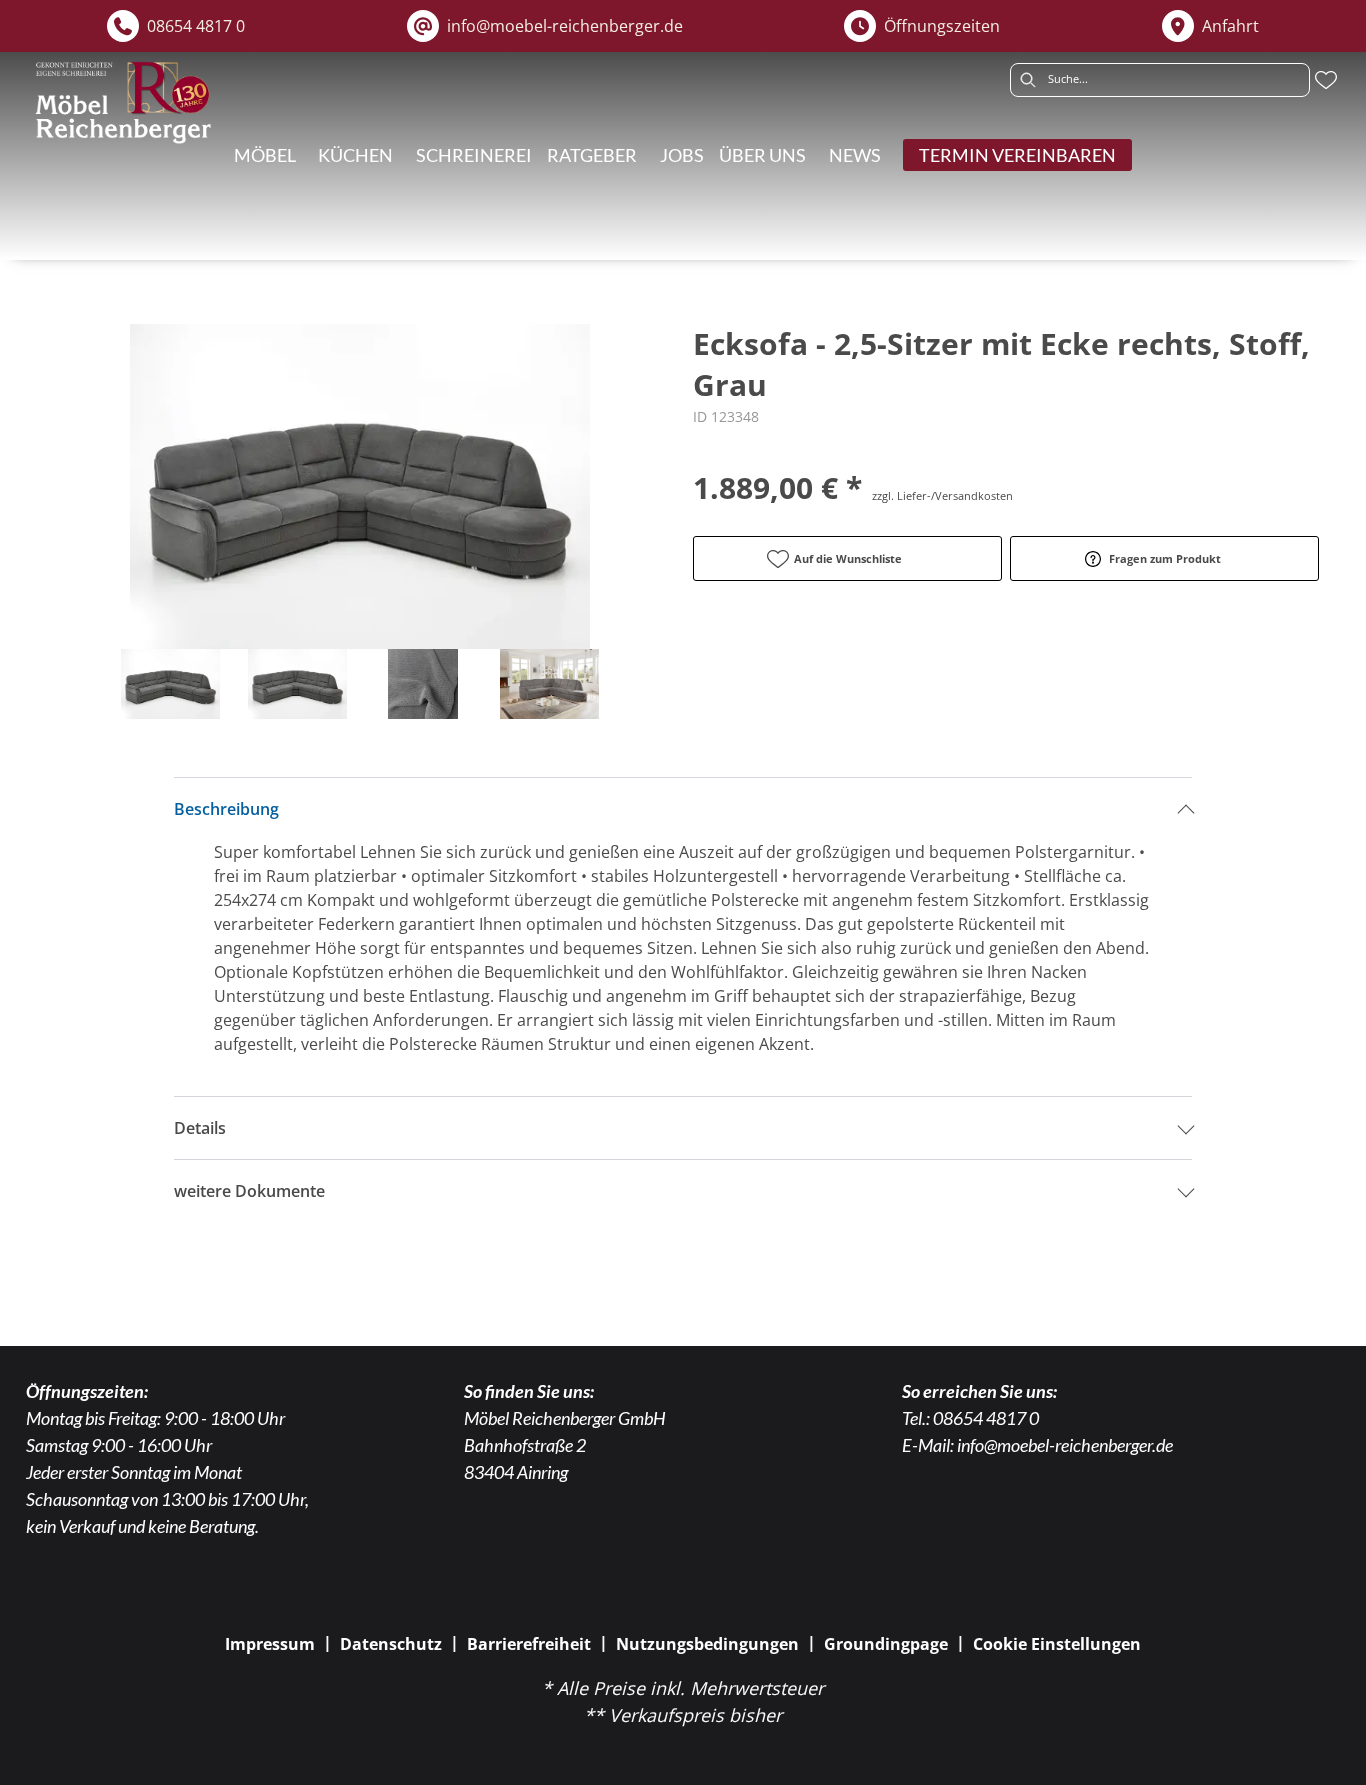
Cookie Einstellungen (1057, 1644)
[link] (265, 155)
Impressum (270, 1644)
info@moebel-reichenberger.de (1065, 1445)
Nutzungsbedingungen (707, 1644)
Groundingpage (886, 1644)
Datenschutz (391, 1644)
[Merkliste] (1326, 80)
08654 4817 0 (986, 1418)
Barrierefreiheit (529, 1644)
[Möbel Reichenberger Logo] (122, 102)
